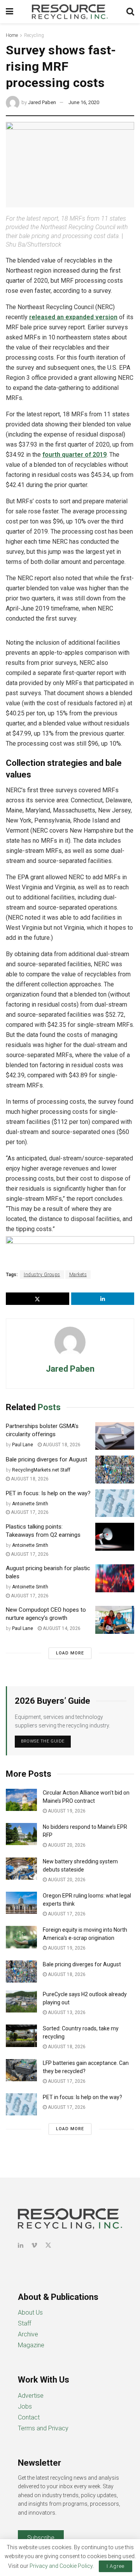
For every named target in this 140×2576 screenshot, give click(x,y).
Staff (24, 2323)
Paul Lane (23, 1445)
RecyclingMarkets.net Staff (41, 1470)
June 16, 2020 (84, 102)
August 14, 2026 (61, 1628)
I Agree (115, 2566)
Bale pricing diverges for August (46, 1459)
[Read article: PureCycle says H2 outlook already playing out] (21, 2001)
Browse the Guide (43, 1741)
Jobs (25, 2406)
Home (12, 35)
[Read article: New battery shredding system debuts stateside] (21, 1869)
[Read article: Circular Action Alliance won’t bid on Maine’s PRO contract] (21, 1800)
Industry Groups (42, 1275)
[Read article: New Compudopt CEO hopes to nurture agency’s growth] (115, 1620)
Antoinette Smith (30, 1504)
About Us (30, 2312)
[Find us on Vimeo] (34, 2245)
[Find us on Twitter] (48, 2245)
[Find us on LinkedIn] (21, 2245)
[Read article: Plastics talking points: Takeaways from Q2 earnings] (115, 1537)
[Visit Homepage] (70, 12)
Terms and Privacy (43, 2428)
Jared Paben (42, 102)
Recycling (34, 35)
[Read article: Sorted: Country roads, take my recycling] (21, 2036)
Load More (70, 1653)
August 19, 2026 (66, 1811)
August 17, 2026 (29, 1512)
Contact (29, 2417)
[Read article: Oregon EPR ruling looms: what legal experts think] (21, 1903)
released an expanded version (73, 317)
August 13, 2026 (66, 2012)
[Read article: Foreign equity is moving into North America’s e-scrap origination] (21, 1937)
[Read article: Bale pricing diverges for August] (115, 1470)
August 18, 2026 (61, 1445)
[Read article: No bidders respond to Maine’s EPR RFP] (21, 1834)
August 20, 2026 (66, 1845)
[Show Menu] (10, 12)
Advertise (31, 2396)
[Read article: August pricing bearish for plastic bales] (115, 1578)
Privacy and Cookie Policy (61, 2566)
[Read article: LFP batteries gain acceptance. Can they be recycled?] (21, 2070)
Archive (28, 2334)
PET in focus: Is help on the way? (48, 1493)
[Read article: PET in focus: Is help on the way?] (115, 1503)
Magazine (31, 2345)
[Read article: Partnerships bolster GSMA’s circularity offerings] (115, 1436)
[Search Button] (130, 12)
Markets (78, 1275)
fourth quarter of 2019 (74, 455)
